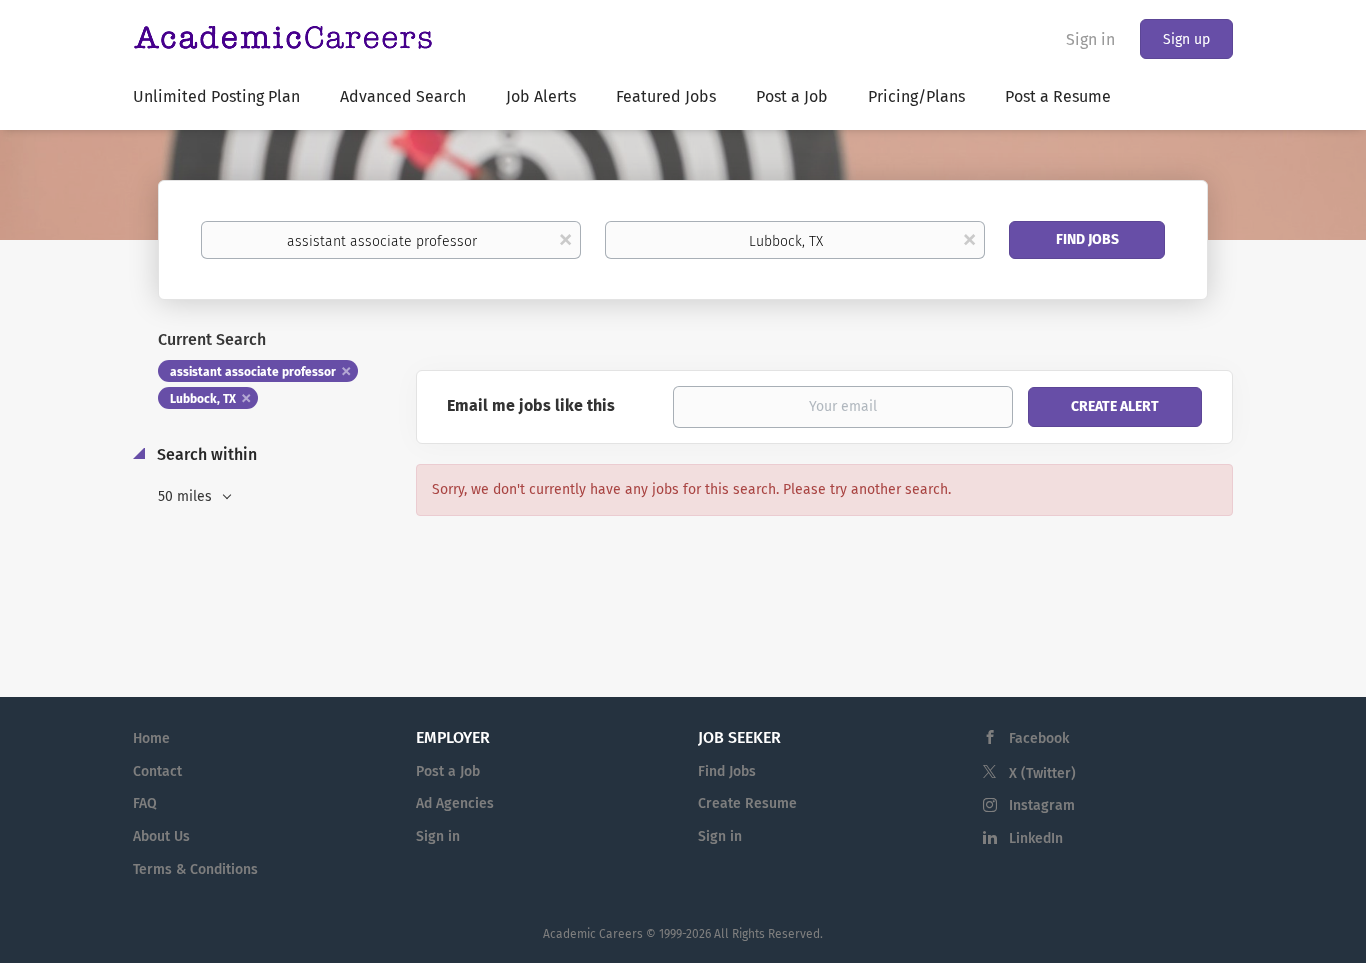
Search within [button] (205, 454)
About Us (161, 836)
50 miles (187, 496)
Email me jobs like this (531, 405)
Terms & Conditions (195, 869)
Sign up (1186, 39)
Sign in (1090, 39)
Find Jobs (1087, 239)
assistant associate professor (253, 372)
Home (151, 738)
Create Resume (747, 803)
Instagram (1042, 805)
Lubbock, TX (203, 399)
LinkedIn (1036, 838)
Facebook (1039, 738)
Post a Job (448, 771)
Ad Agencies (455, 803)
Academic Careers (593, 934)
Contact (157, 771)
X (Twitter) (1042, 773)
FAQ (145, 803)
